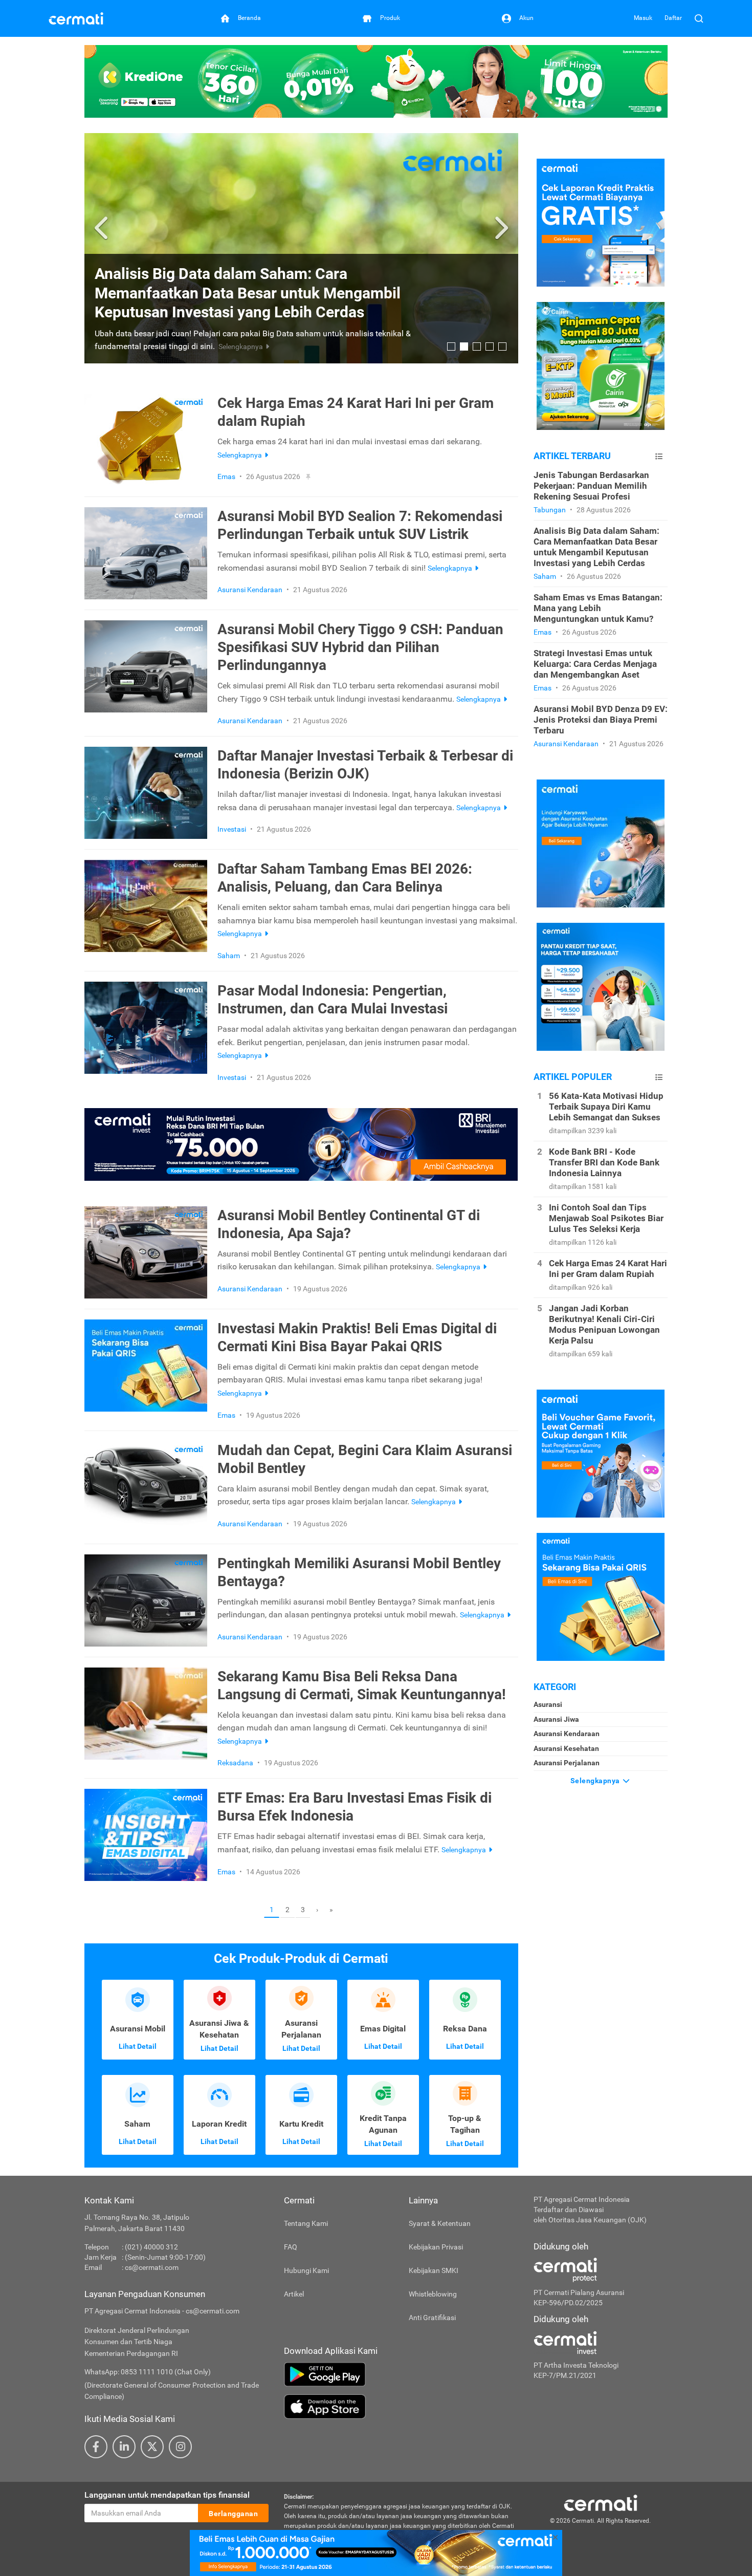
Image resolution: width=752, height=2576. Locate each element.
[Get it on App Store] (401, 2407)
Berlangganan (233, 2514)
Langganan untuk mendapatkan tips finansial (167, 2495)
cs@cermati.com (152, 2267)
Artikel (294, 2294)
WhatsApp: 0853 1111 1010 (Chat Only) (148, 2372)
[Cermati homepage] (601, 2502)
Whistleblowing (433, 2294)
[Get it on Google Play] (401, 2374)
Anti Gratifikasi (432, 2318)
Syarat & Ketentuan (440, 2223)
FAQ (291, 2247)
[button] (103, 228)
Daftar (673, 18)
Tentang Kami (306, 2223)
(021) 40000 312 (151, 2247)
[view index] (659, 456)
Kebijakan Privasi (436, 2247)
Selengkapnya (596, 1781)
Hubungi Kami (306, 2270)
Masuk (643, 18)
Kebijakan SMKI (434, 2270)
